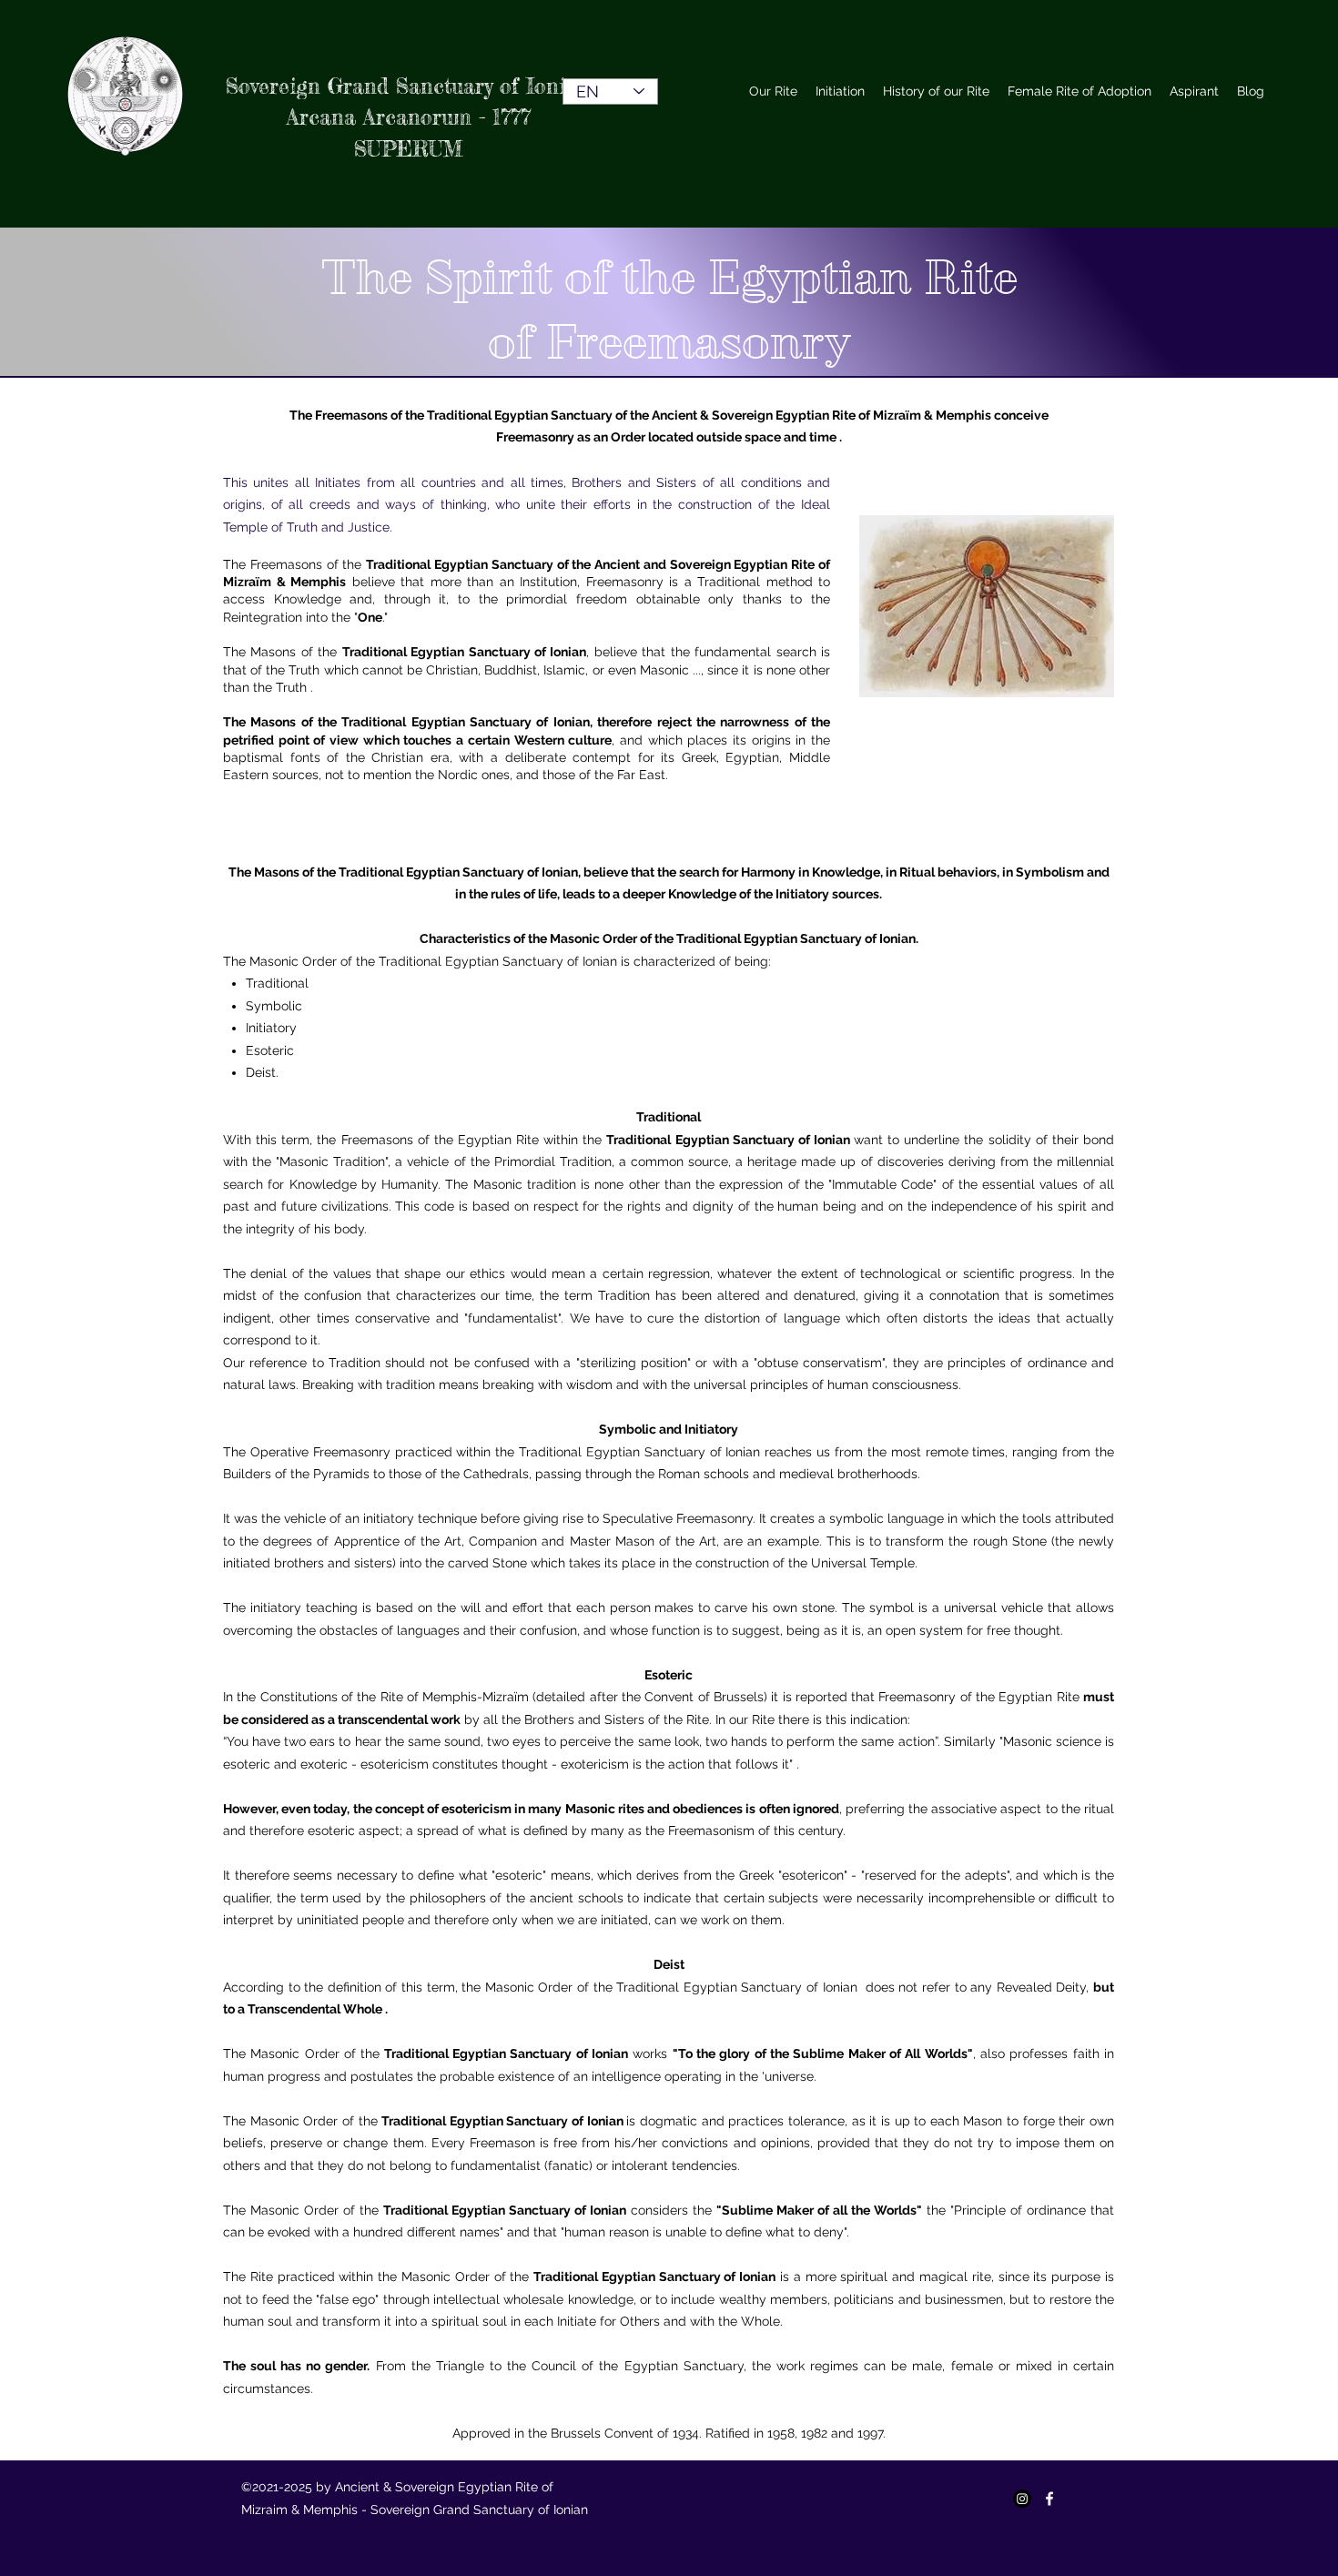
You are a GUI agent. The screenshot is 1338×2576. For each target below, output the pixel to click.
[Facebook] (1049, 2499)
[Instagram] (1022, 2499)
